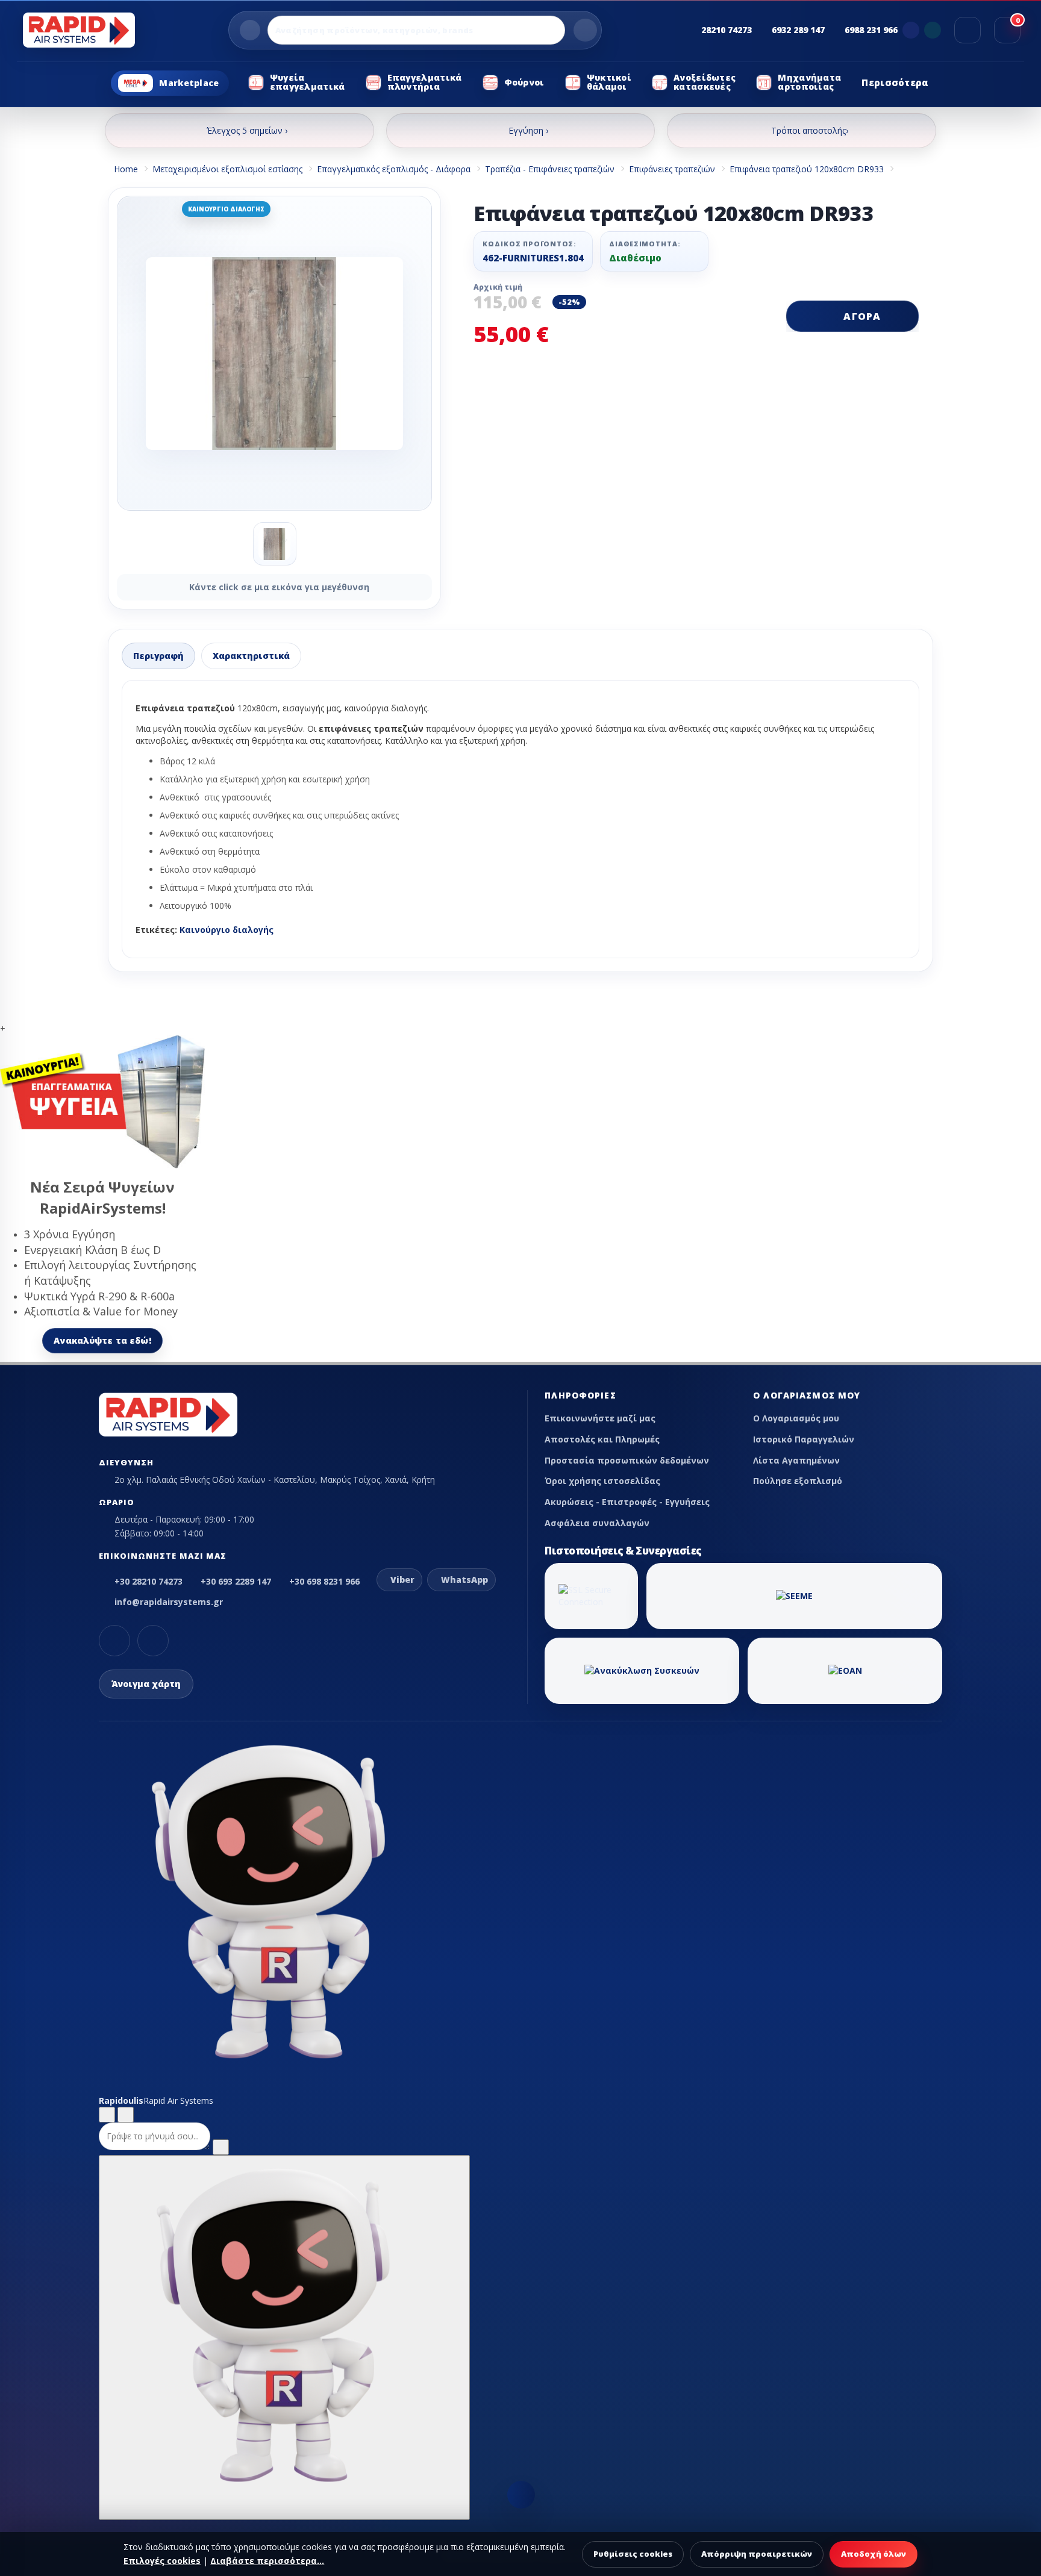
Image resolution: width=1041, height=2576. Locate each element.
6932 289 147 (798, 30)
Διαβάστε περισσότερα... (267, 2561)
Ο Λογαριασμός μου (796, 1418)
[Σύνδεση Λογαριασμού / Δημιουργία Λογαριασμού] (968, 30)
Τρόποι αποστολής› (810, 130)
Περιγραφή (158, 656)
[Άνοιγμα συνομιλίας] (284, 2337)
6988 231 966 (871, 30)
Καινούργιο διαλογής (227, 930)
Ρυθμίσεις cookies (633, 2554)
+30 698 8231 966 (324, 1581)
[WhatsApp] (933, 30)
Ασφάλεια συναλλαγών (597, 1523)
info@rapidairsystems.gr (169, 1602)
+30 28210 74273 (148, 1581)
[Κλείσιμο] (126, 2115)
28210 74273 (727, 30)
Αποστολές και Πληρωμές (602, 1439)
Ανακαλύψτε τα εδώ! (102, 1340)
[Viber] (911, 30)
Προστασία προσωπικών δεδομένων (627, 1460)
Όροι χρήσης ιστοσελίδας (602, 1481)
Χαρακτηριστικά (251, 656)
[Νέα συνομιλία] (107, 2115)
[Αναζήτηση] (585, 30)
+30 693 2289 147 (236, 1581)
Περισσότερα (895, 83)
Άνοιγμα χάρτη (146, 1684)
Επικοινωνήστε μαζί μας (600, 1418)
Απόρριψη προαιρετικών (757, 2554)
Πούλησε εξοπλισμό (798, 1481)
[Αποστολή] (221, 2147)
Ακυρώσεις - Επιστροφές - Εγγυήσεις (627, 1502)
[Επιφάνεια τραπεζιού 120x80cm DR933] (274, 353)
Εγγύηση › (528, 130)
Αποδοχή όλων (874, 2554)
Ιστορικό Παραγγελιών (804, 1439)
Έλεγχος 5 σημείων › (247, 130)
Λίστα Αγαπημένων (796, 1460)
